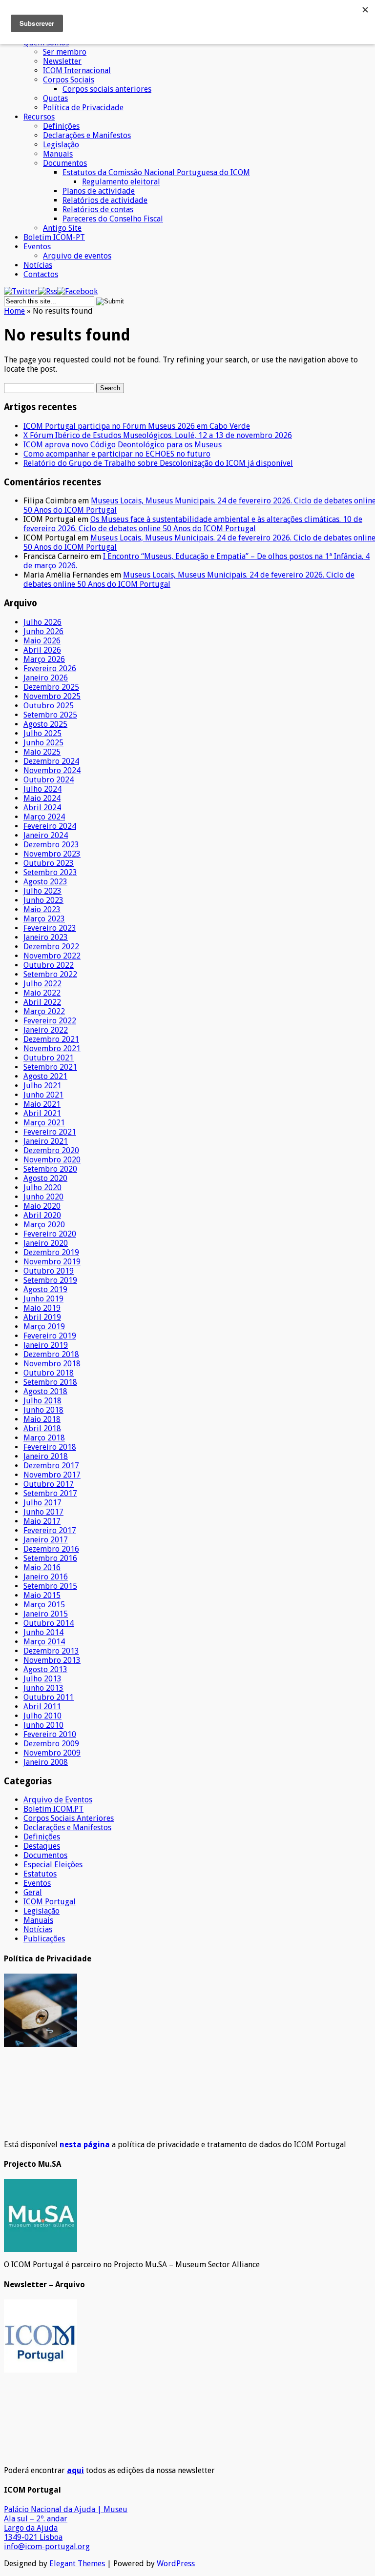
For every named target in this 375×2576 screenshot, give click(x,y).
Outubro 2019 (49, 1271)
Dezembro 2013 (51, 1651)
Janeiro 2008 (46, 1762)
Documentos (65, 163)
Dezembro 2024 (51, 761)
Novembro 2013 (52, 1660)
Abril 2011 (42, 1707)
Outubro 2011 (49, 1697)
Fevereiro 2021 (50, 1132)
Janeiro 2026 (46, 678)
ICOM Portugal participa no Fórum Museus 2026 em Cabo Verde (137, 426)
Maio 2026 (42, 641)
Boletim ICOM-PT (54, 237)
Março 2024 (44, 817)
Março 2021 (44, 1123)
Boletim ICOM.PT (53, 1809)
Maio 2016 (42, 1568)
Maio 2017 (42, 1521)
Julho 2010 (42, 1716)
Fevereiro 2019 (50, 1336)
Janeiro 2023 (46, 937)
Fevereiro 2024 (50, 826)
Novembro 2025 (52, 696)
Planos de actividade (99, 191)
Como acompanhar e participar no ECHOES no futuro (117, 454)
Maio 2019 (42, 1308)
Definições (61, 126)
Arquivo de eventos (77, 256)
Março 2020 (44, 1225)
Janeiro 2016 (46, 1577)
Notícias (38, 265)
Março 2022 (44, 1011)
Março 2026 (44, 659)
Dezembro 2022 (51, 947)
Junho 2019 (43, 1299)
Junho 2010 (43, 1725)
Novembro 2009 (52, 1753)
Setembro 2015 (50, 1586)
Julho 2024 (42, 789)
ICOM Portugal (50, 1902)
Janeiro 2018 (46, 1456)
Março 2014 (44, 1642)
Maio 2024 (42, 798)
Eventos (37, 247)
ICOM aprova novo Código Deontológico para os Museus (123, 445)
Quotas (55, 98)
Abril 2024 (42, 808)
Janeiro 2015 (46, 1614)
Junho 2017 (43, 1512)
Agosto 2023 (45, 882)
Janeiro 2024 (46, 835)
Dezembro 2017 (51, 1466)
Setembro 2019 (50, 1280)
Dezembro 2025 (51, 687)
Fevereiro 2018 (50, 1447)
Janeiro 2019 (46, 1345)
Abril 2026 (42, 650)
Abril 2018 (42, 1428)
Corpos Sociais (69, 80)
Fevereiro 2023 (50, 928)
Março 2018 (44, 1438)
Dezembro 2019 (51, 1252)
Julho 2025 (42, 733)
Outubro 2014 (49, 1623)
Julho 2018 (42, 1401)
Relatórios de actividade (105, 200)
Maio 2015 (42, 1595)
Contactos (41, 274)
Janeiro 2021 (46, 1141)
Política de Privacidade (83, 108)
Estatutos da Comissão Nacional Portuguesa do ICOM (156, 172)
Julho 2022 (42, 984)
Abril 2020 (42, 1215)
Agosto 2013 (45, 1669)
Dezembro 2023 (51, 845)
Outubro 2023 (49, 863)
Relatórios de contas (98, 210)
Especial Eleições (53, 1865)
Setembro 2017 (50, 1493)
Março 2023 (44, 919)
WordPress (176, 2564)
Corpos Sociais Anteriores (69, 1818)
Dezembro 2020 (51, 1150)
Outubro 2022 (49, 965)
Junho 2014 (43, 1632)
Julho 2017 (42, 1503)
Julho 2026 (42, 622)
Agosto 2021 (45, 1076)
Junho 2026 (43, 631)
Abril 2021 (42, 1113)
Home (14, 311)
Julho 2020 (42, 1188)
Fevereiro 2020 (50, 1234)
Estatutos (40, 1874)
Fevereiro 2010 (50, 1734)
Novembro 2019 (52, 1262)
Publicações (44, 1939)
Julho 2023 (42, 891)
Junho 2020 (43, 1197)
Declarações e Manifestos (87, 135)
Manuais (58, 154)
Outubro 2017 (49, 1484)
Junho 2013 (43, 1688)
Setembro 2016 (50, 1558)
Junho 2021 (43, 1095)
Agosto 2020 (45, 1178)
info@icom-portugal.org (47, 2546)
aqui (75, 2470)
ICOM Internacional (77, 70)
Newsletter (62, 61)
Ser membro (65, 52)
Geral (33, 1892)
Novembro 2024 (52, 770)
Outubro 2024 (49, 780)
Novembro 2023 (52, 854)
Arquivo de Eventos (58, 1800)
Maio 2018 (42, 1419)
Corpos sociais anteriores (107, 89)
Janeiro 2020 (46, 1243)
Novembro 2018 (52, 1364)
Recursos (39, 117)
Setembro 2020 (50, 1169)
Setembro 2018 (50, 1382)
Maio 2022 (42, 993)
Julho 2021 (42, 1086)
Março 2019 (44, 1327)
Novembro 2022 (52, 956)
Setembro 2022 (50, 974)
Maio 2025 (42, 752)
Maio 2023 (42, 909)
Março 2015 (44, 1605)
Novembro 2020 (52, 1160)
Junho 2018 (43, 1410)
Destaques (42, 1846)
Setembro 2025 (50, 715)
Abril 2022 (42, 1002)
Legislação (61, 145)
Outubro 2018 (49, 1373)
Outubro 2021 (49, 1058)
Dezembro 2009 (51, 1744)
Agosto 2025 (45, 724)
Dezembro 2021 (51, 1039)
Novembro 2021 (52, 1048)
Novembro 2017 (52, 1475)
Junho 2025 (43, 743)
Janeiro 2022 (46, 1030)
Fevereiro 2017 (50, 1530)
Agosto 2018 (45, 1391)
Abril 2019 (42, 1317)
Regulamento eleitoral (121, 182)
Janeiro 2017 (46, 1540)
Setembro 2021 (50, 1067)
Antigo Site (62, 228)
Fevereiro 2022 (50, 1021)
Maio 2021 (42, 1104)
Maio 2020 (42, 1206)
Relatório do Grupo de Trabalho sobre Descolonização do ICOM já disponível (158, 463)
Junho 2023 (43, 900)
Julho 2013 (42, 1679)
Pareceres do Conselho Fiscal (113, 219)
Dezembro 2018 (51, 1354)
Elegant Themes (77, 2564)
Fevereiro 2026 (50, 669)
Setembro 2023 (50, 872)
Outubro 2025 (49, 706)
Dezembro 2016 (51, 1549)
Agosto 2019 (45, 1289)
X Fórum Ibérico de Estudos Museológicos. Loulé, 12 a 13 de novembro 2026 (158, 435)
